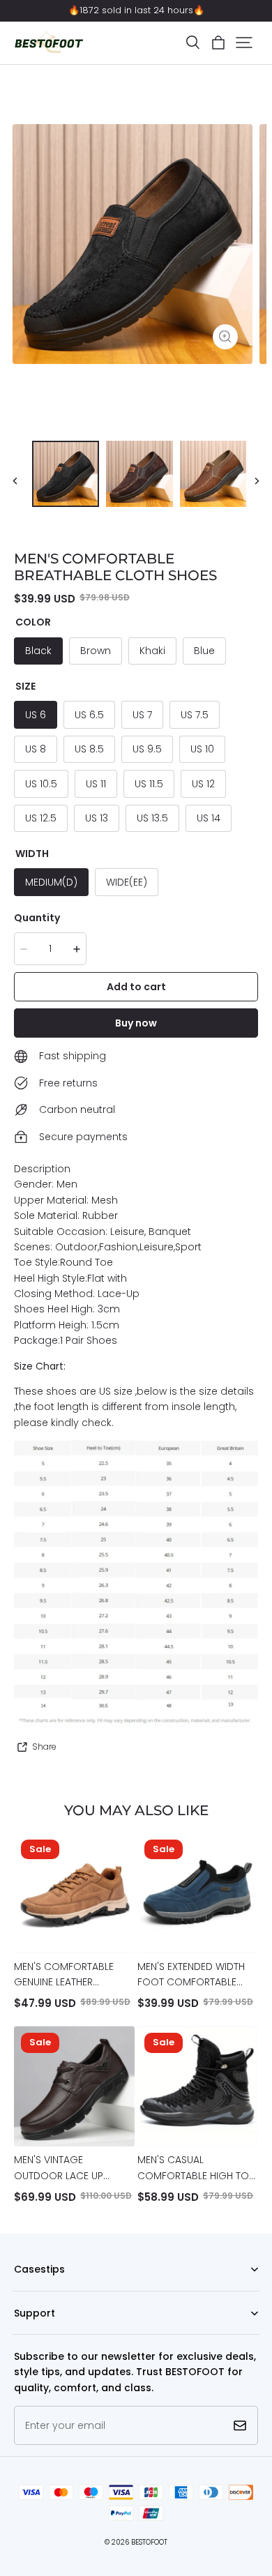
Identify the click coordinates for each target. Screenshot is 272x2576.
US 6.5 (89, 715)
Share (44, 1747)
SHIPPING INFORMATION (61, 2334)
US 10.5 (41, 784)
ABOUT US (35, 2291)
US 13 (97, 818)
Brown (96, 651)
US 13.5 (152, 818)
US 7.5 (195, 715)
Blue (204, 651)
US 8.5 (89, 749)
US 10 (202, 749)
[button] (192, 43)
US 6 (36, 715)
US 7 (142, 715)
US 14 (209, 818)
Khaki (152, 651)
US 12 (203, 784)
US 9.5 (147, 749)
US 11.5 (149, 784)
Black (38, 651)
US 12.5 (41, 818)
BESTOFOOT (149, 2542)
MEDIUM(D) (51, 882)
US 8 (36, 749)
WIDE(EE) (127, 882)
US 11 (96, 784)
